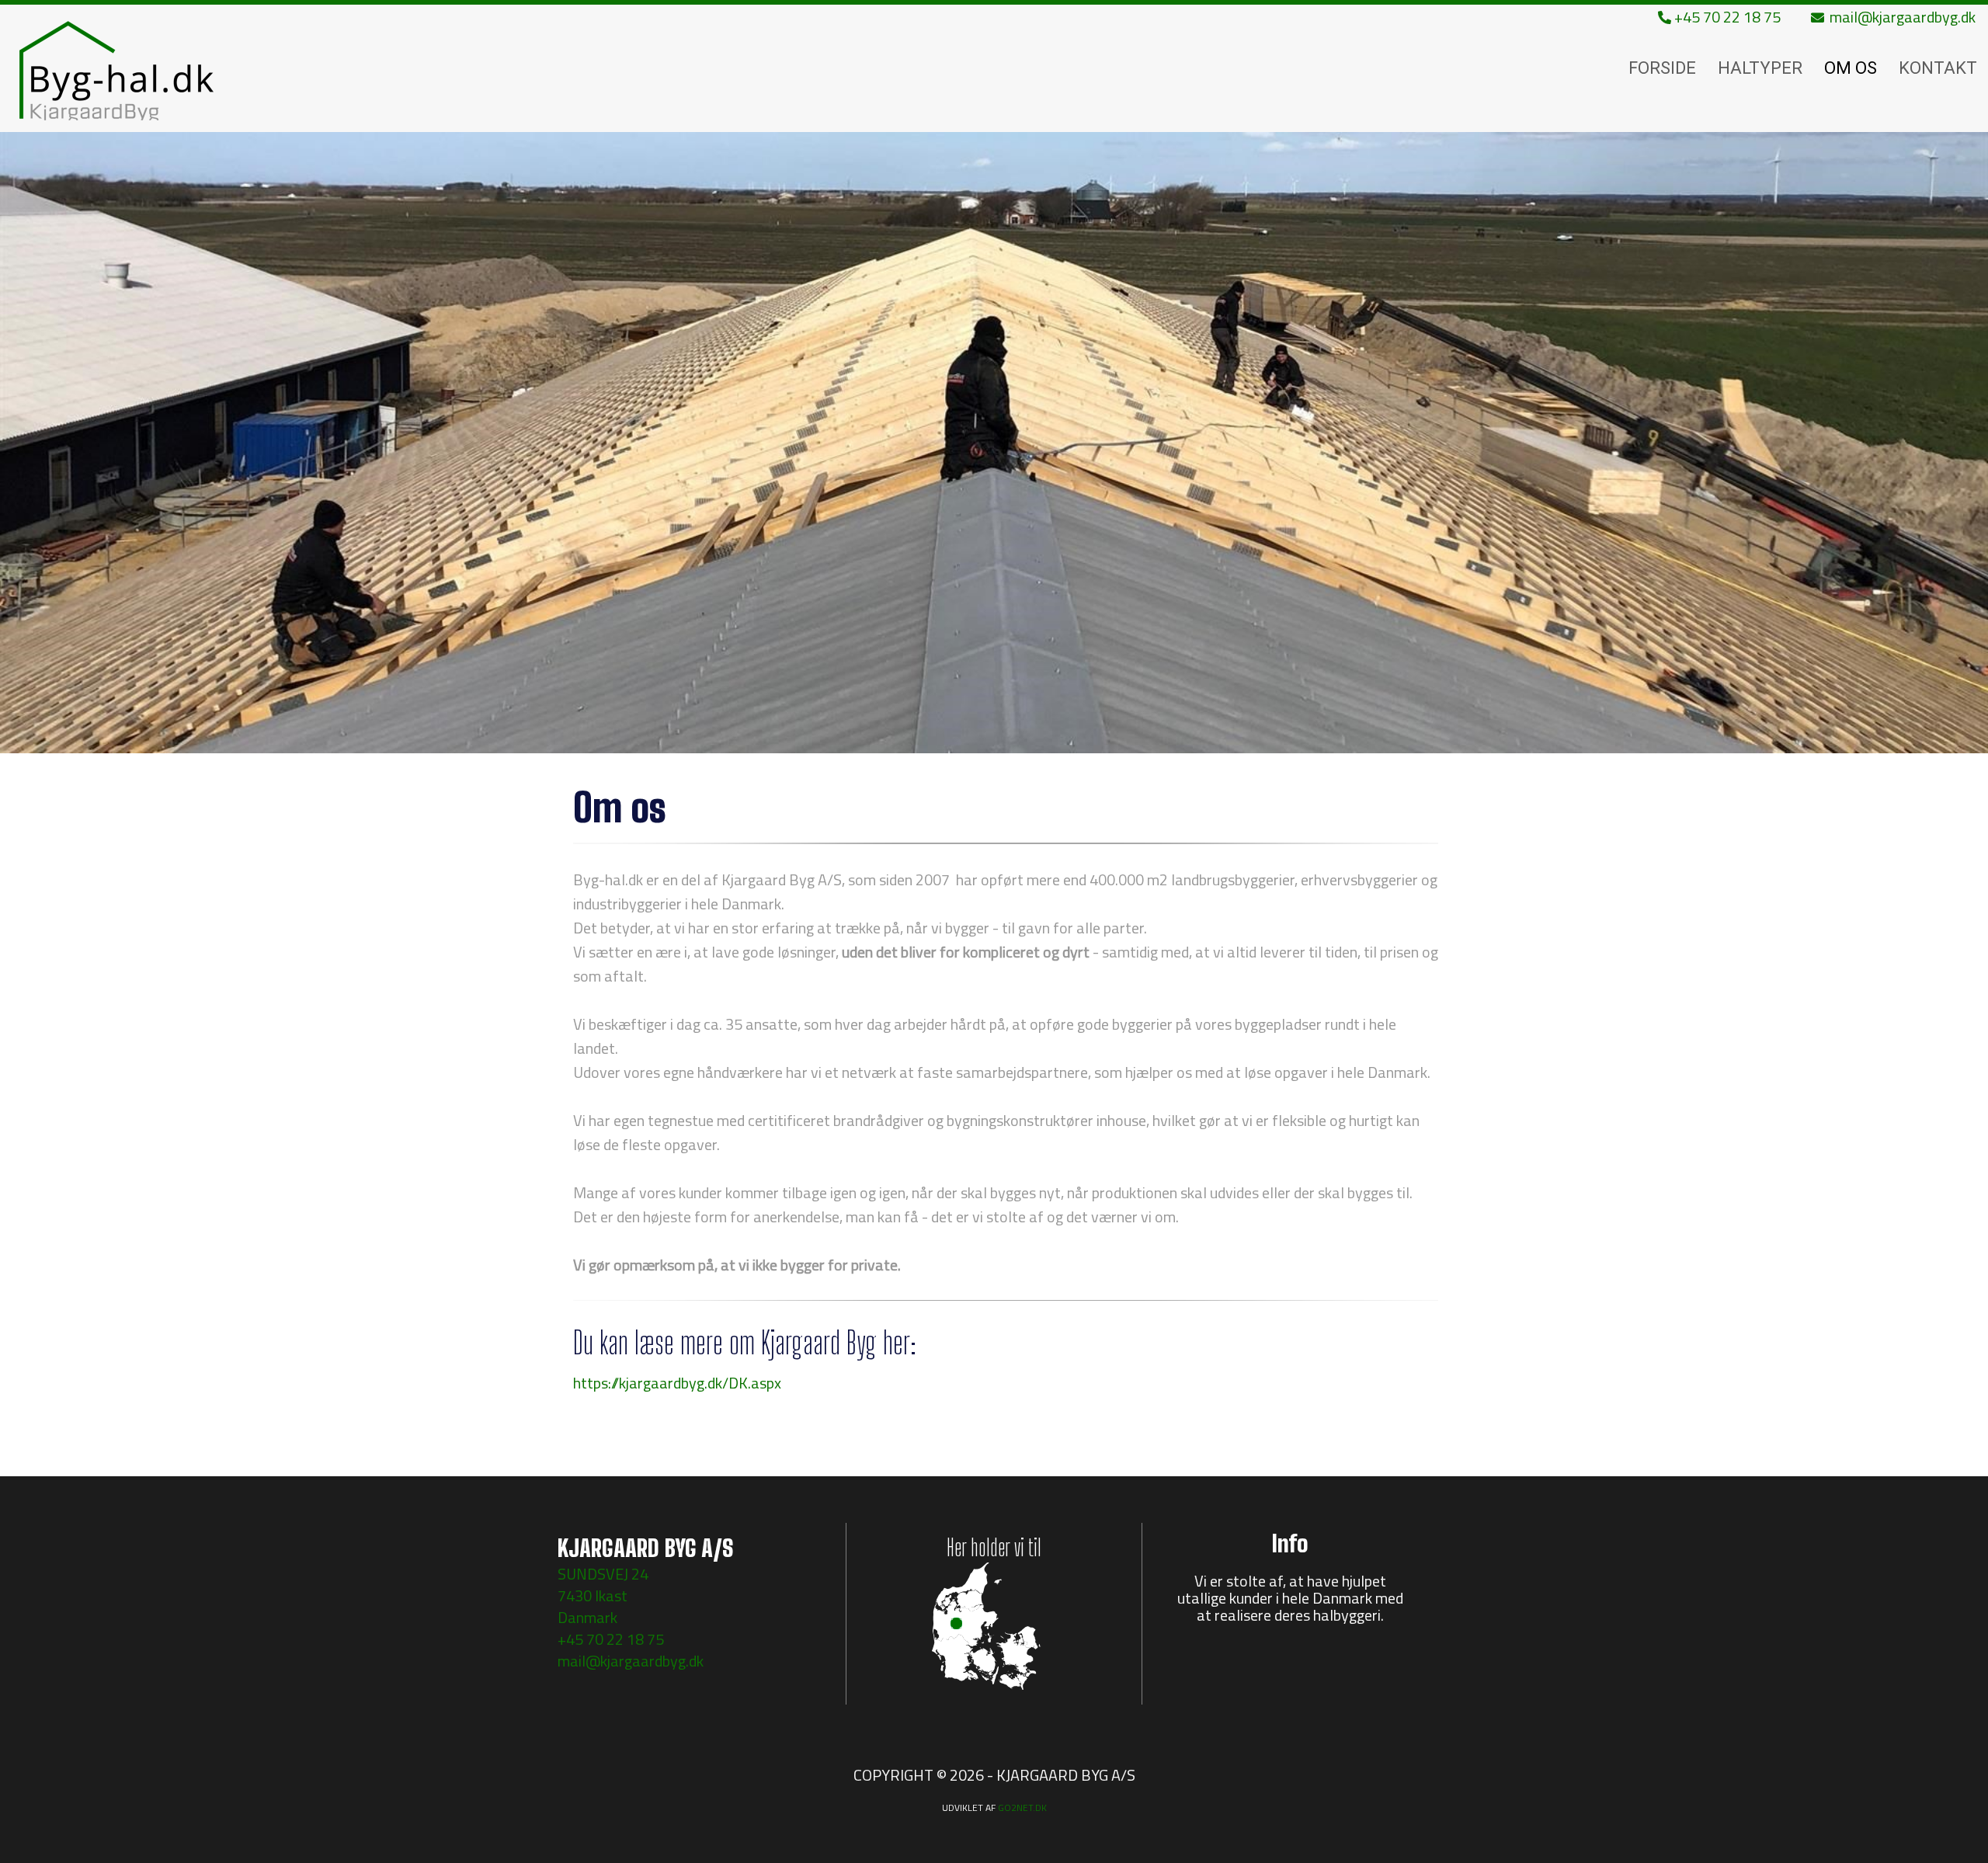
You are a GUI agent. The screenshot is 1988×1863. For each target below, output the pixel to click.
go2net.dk (1022, 1807)
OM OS (1851, 68)
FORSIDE (1662, 68)
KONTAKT (1938, 68)
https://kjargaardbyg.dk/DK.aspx (677, 1383)
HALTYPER (1760, 68)
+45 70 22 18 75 (1726, 17)
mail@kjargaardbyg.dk (1901, 17)
